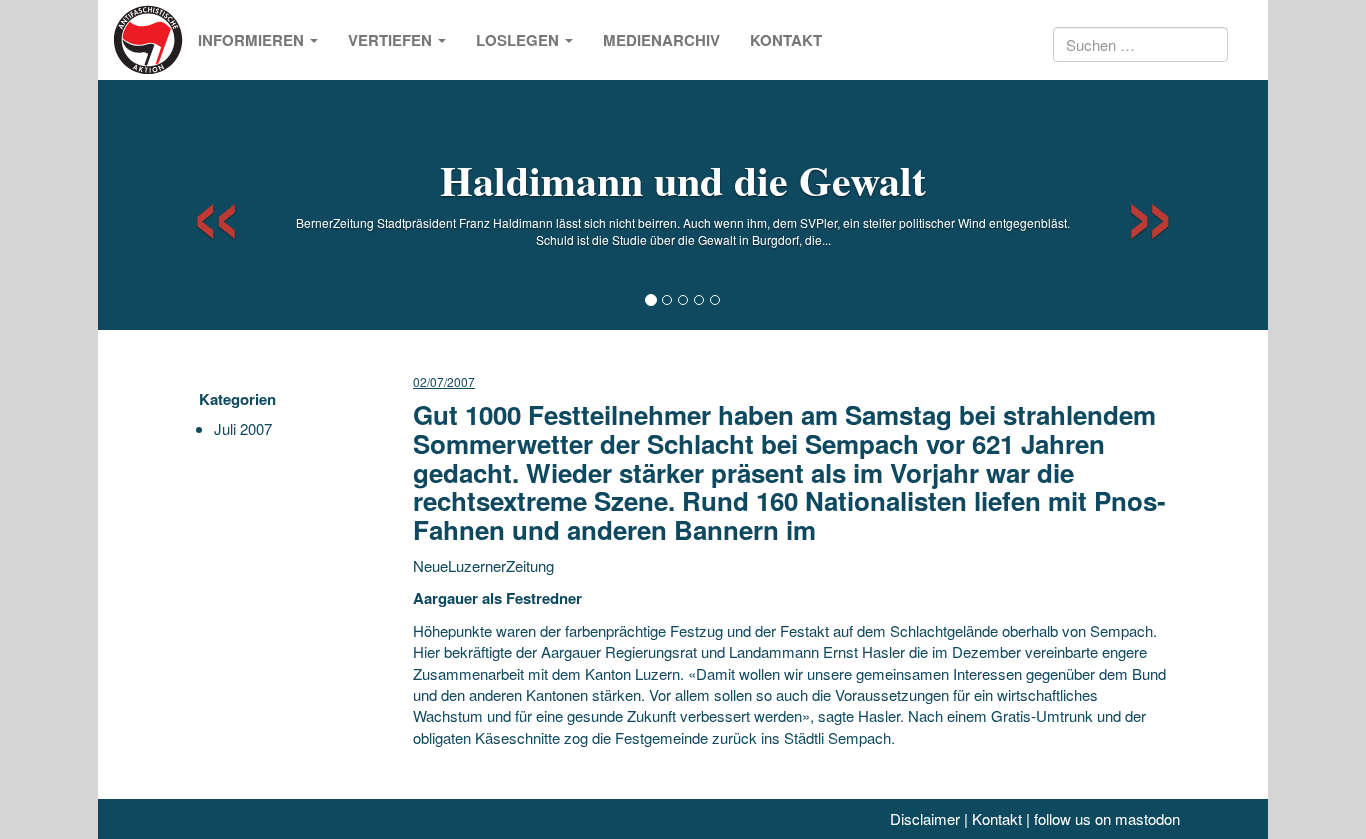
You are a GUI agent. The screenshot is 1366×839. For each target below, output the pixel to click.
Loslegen (519, 40)
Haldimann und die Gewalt (683, 179)
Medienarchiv (661, 40)
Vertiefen (392, 40)
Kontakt (786, 40)
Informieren (253, 40)
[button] (198, 205)
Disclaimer (925, 818)
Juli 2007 (243, 428)
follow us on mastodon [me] (1107, 818)
